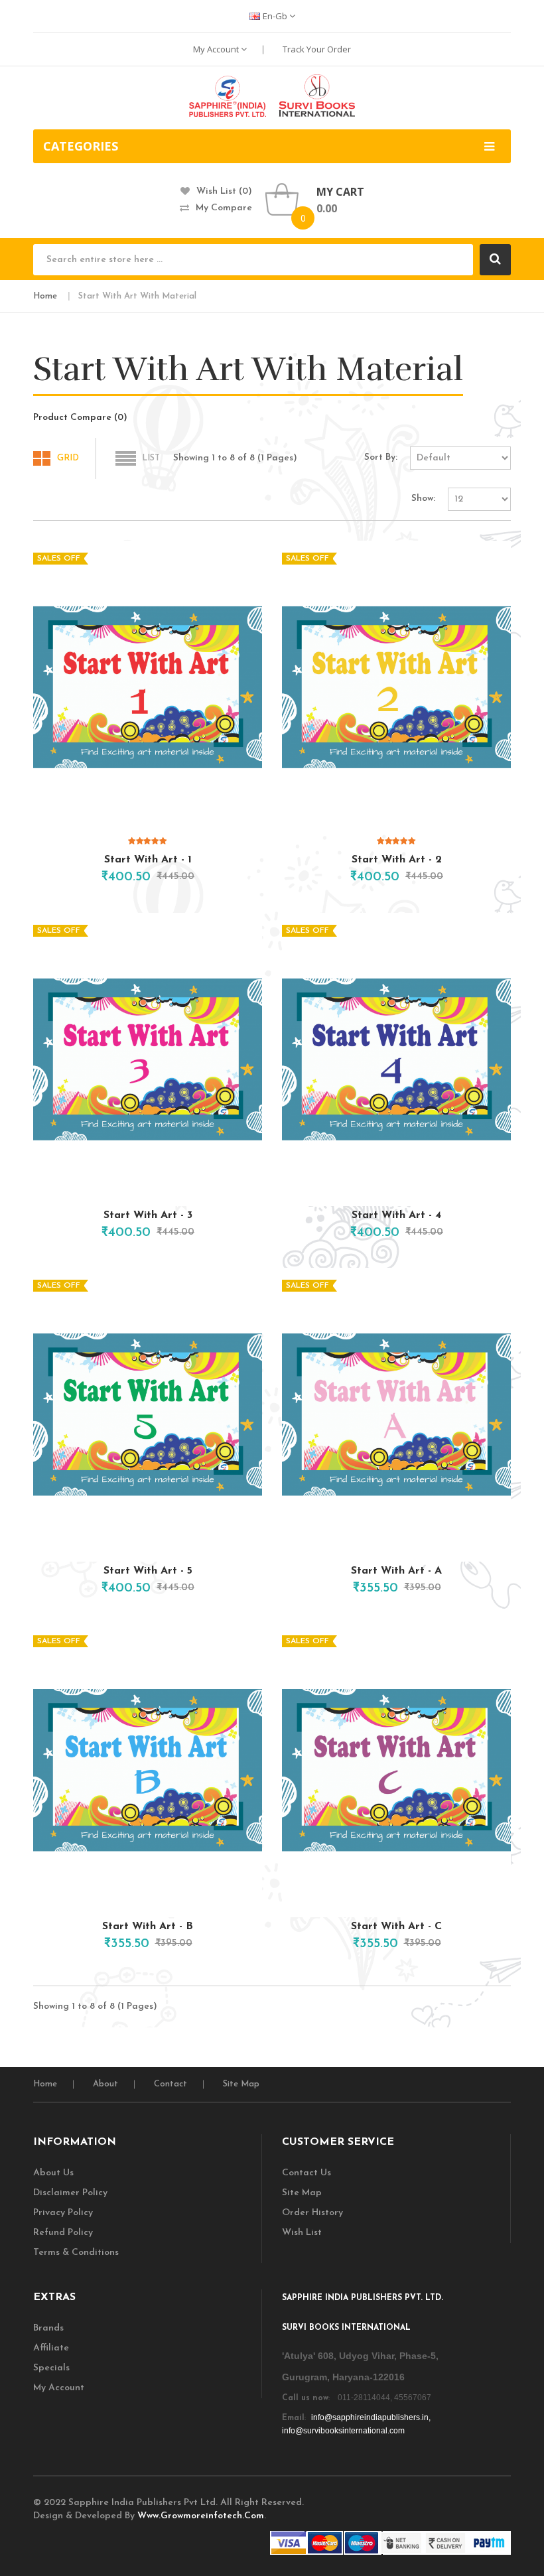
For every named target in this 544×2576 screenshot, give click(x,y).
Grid (68, 458)
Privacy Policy (63, 2213)
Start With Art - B (148, 1927)
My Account (217, 49)
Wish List (302, 2233)
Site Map (241, 2084)
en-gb (276, 16)
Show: (423, 499)
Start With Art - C (396, 1927)
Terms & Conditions (76, 2253)
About (105, 2084)
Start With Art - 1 (148, 860)
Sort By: (381, 457)
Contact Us (306, 2173)
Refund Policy (63, 2233)
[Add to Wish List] (208, 874)
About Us (53, 2173)
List (151, 458)
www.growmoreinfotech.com (201, 2516)
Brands (48, 2328)
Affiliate (51, 2348)
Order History (312, 2213)
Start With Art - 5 (148, 1571)
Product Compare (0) (80, 418)
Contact (170, 2084)
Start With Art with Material (137, 296)
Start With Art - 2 (397, 860)
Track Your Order (317, 49)
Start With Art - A (396, 1571)
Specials (51, 2368)
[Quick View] (148, 687)
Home (45, 296)
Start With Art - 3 (148, 1215)
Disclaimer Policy (70, 2193)
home (45, 2084)
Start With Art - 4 (396, 1215)
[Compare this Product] (231, 874)
